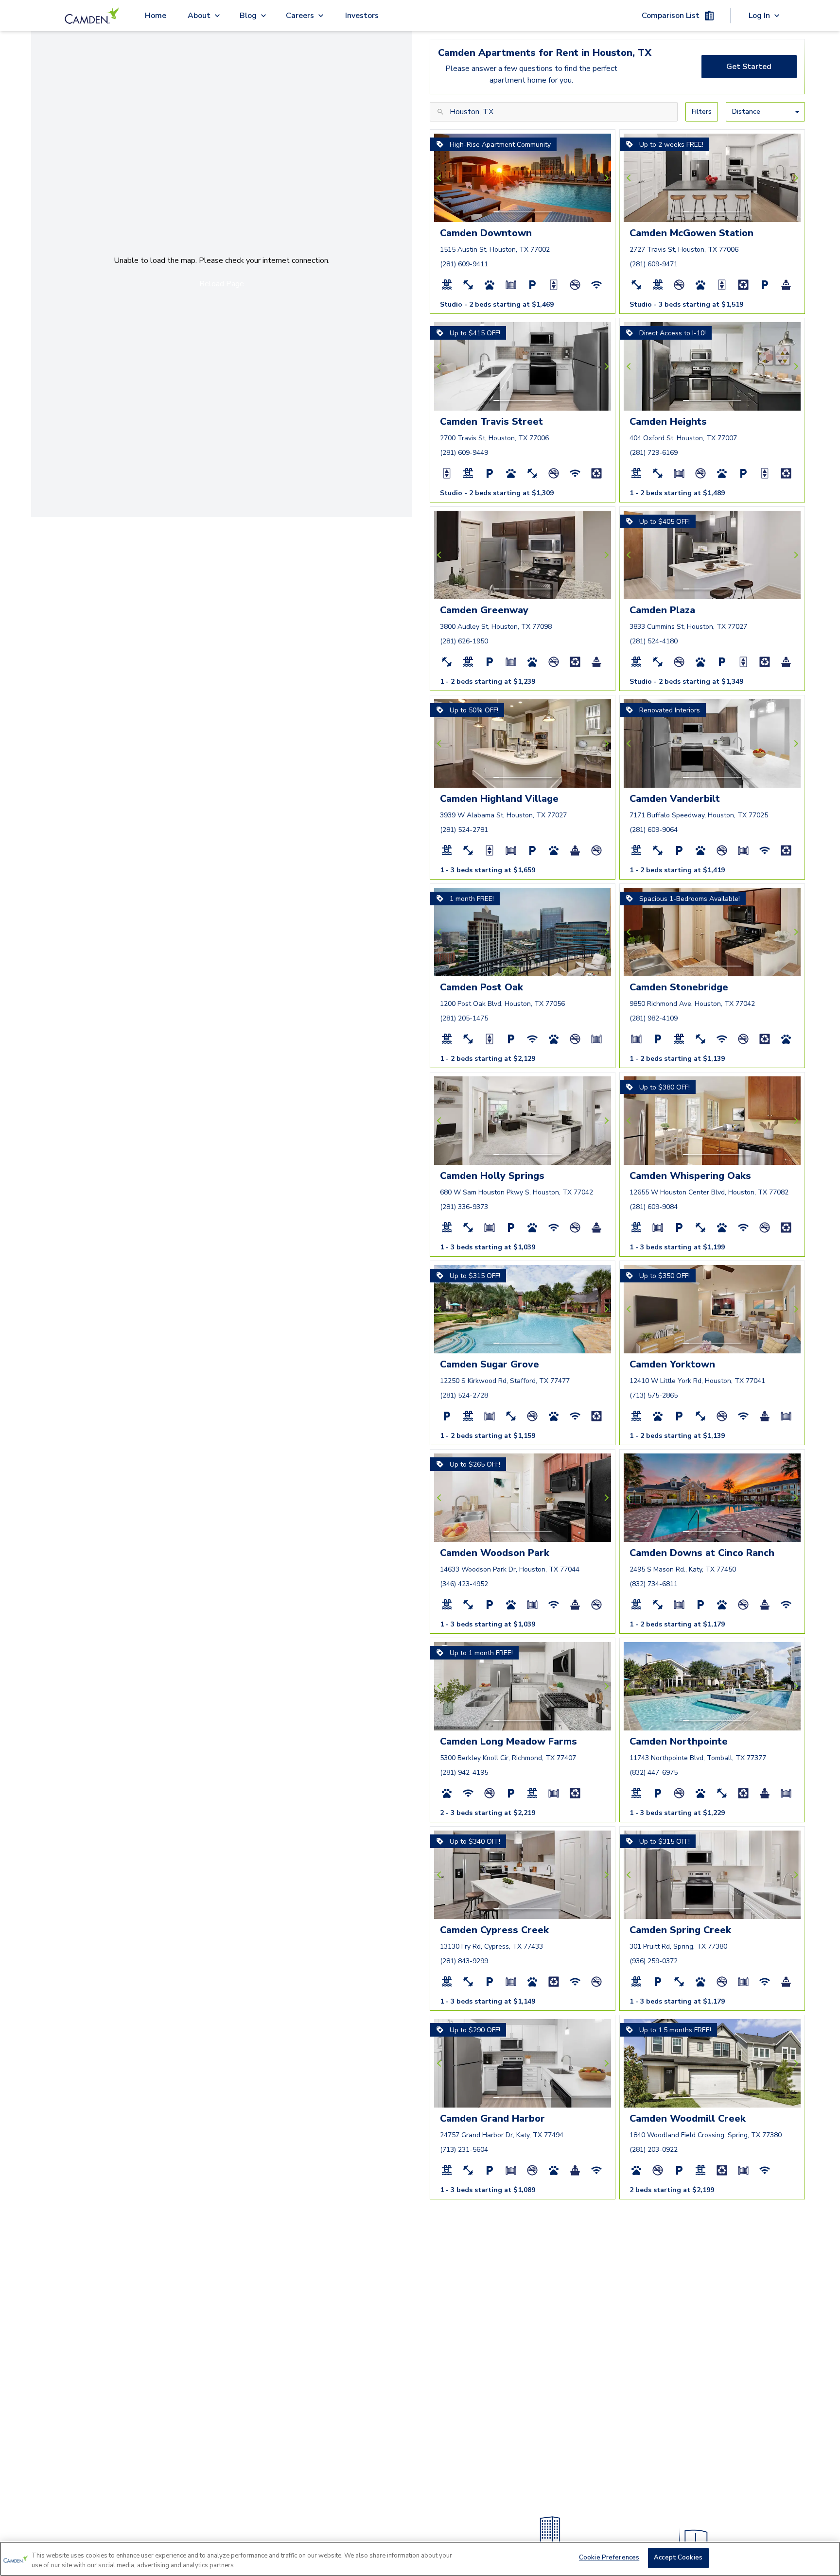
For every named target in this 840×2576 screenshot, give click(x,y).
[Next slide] (605, 178)
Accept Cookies (678, 2558)
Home (156, 16)
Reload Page (222, 284)
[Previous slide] (440, 178)
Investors (362, 16)
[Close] (824, 2558)
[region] (420, 2559)
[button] (496, 212)
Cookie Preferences (609, 2558)
